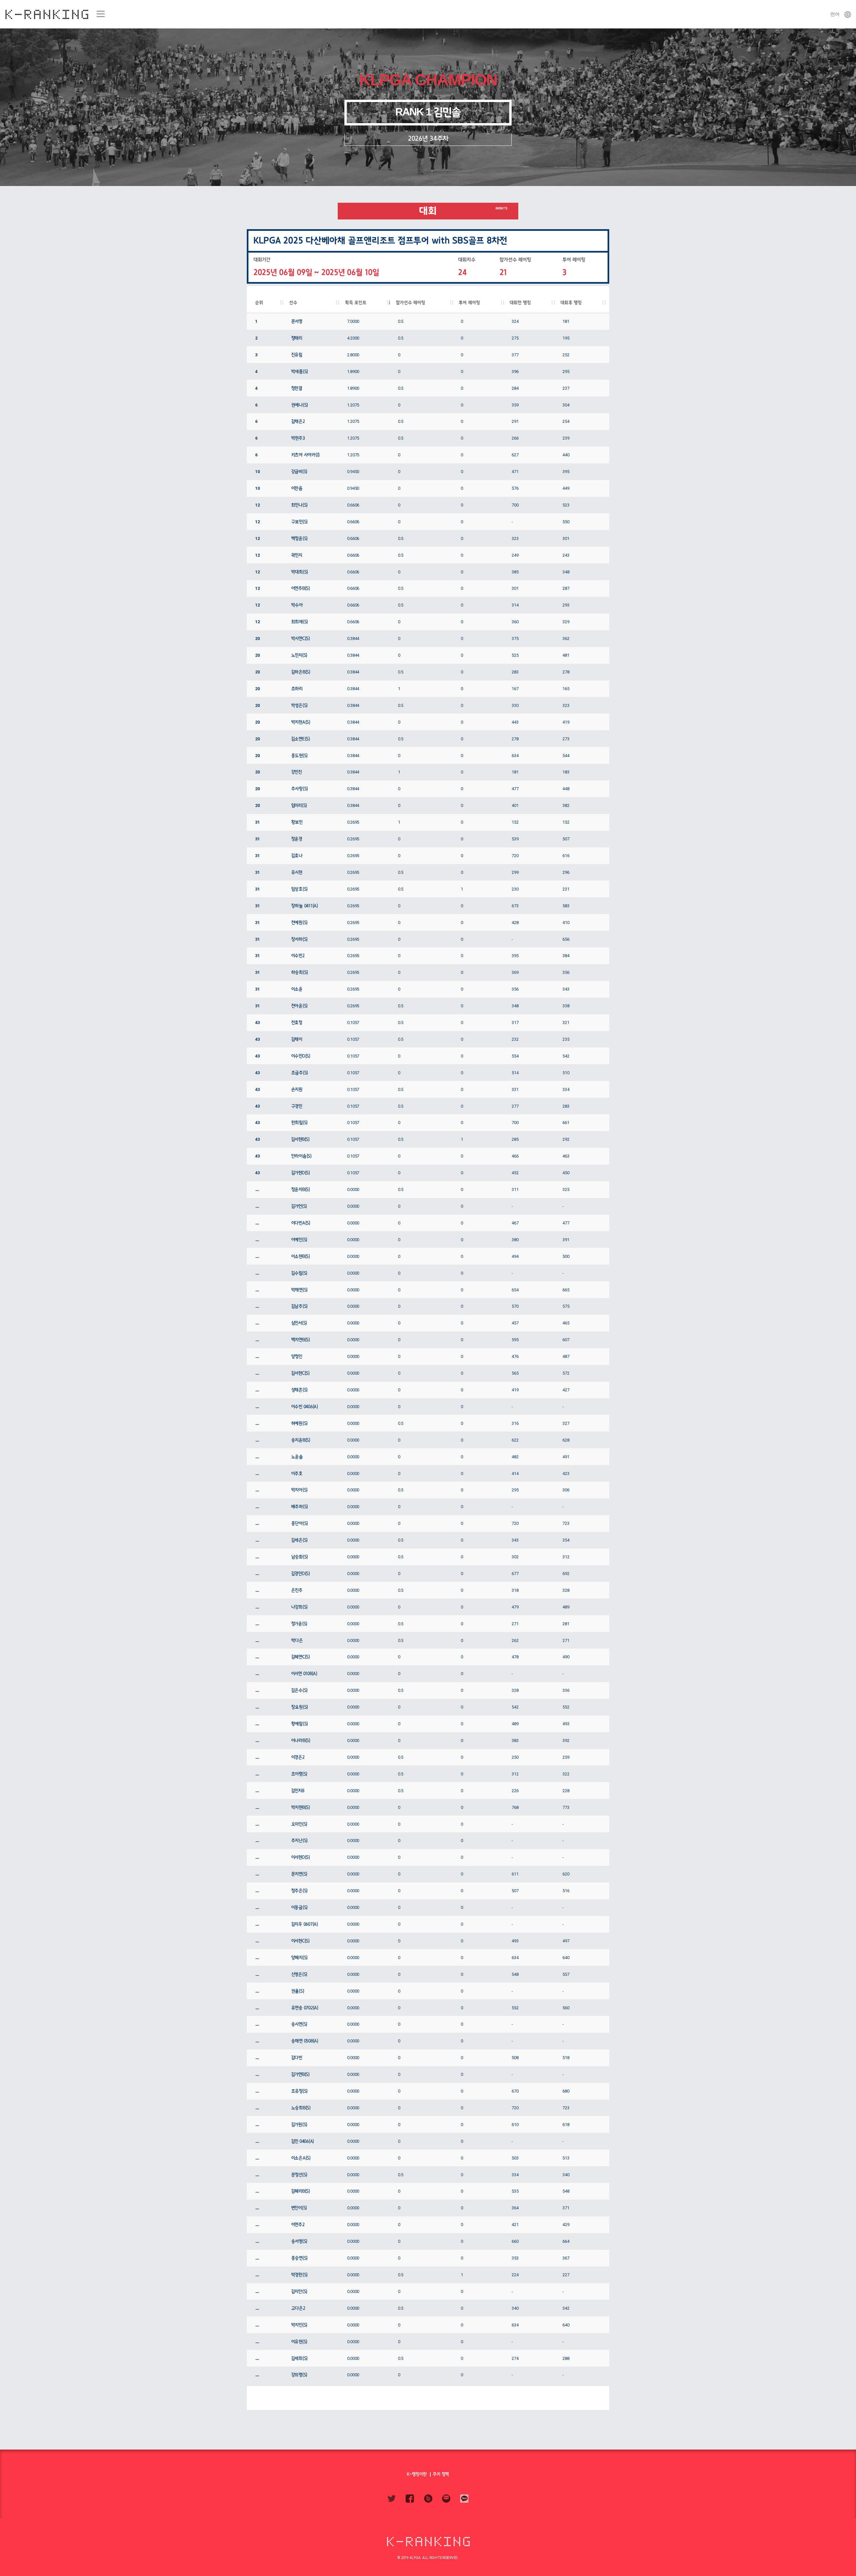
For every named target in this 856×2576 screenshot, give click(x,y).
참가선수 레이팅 (411, 303)
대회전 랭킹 (520, 303)
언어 (835, 14)
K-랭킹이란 (417, 2474)
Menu (100, 14)
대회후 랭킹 (571, 303)
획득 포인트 (356, 303)
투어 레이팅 (469, 303)
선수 (293, 303)
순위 (259, 303)
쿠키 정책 (441, 2474)
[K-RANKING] (47, 14)
